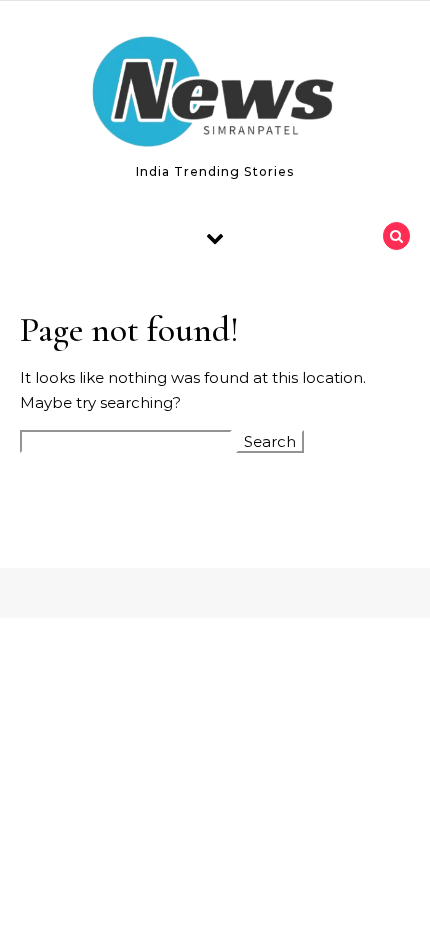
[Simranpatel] (215, 96)
